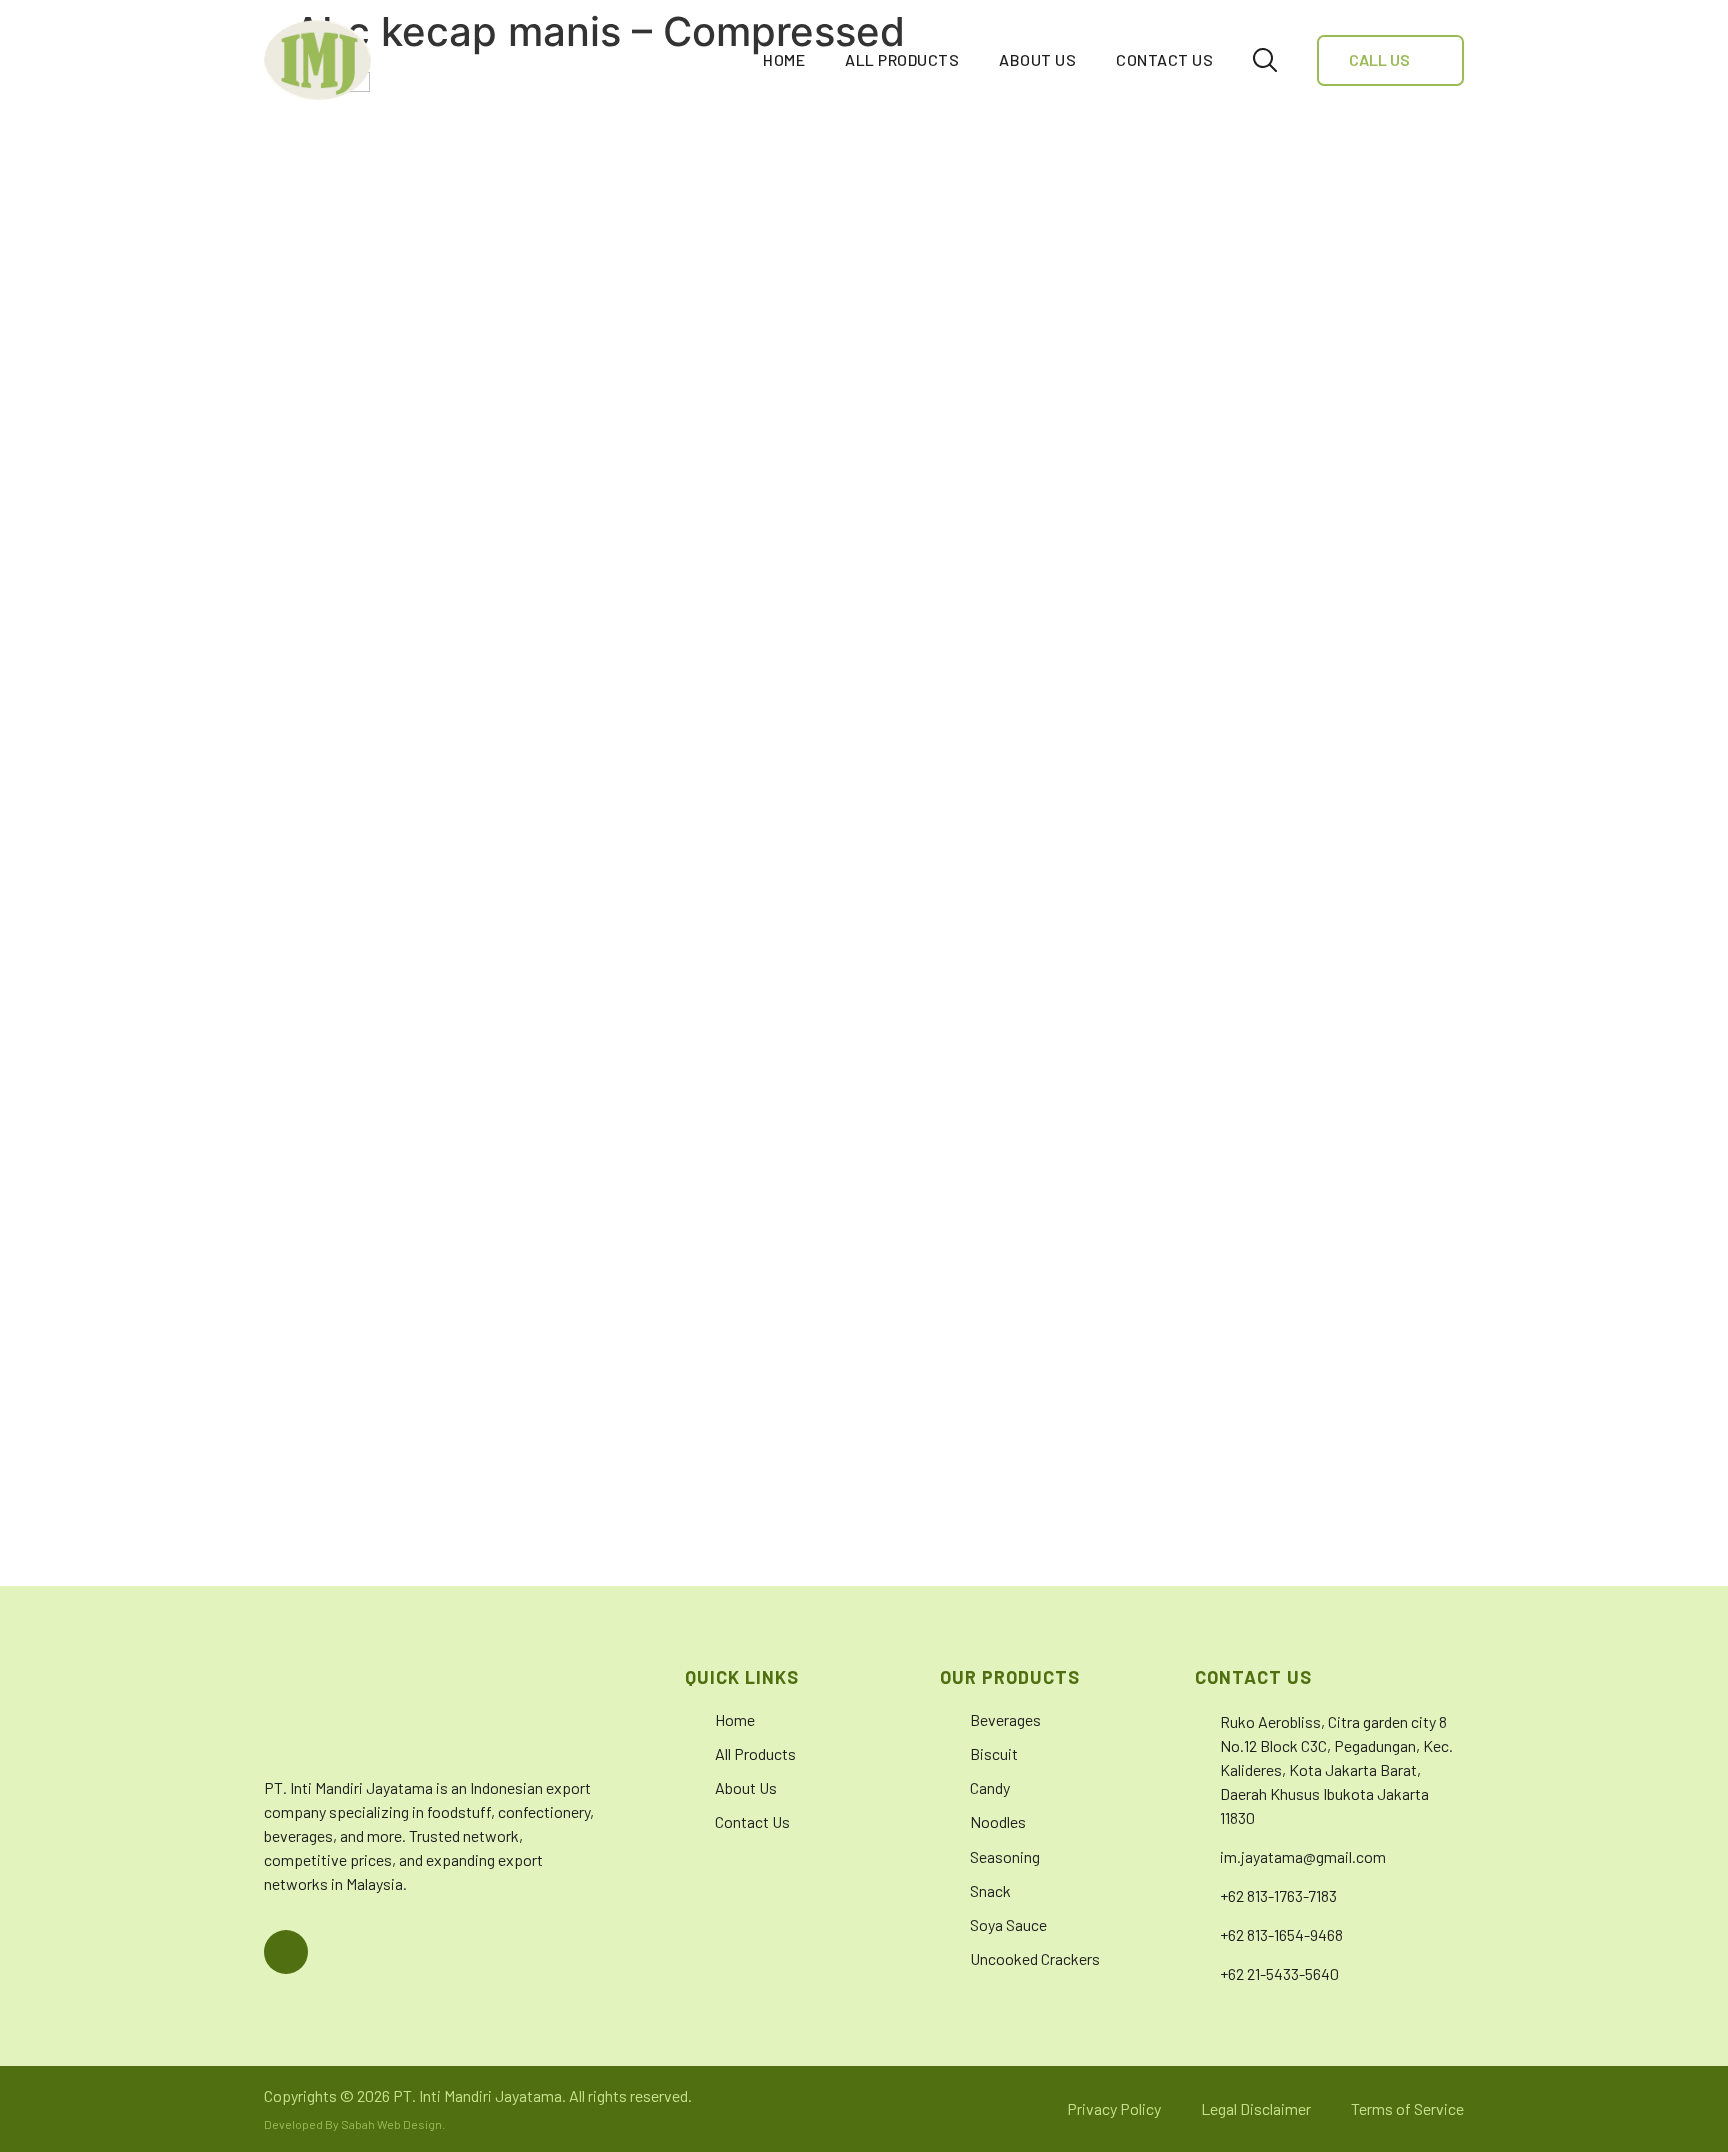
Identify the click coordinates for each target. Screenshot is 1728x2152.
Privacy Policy (1114, 2108)
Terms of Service (1407, 2108)
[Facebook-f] (286, 1952)
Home (784, 59)
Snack (990, 1890)
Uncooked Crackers (1035, 1958)
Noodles (998, 1821)
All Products (902, 59)
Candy (990, 1787)
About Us (1037, 59)
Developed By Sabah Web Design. (354, 2124)
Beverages (1005, 1719)
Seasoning (1005, 1856)
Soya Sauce (1008, 1924)
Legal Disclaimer (1256, 2108)
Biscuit (994, 1753)
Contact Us (1164, 59)
